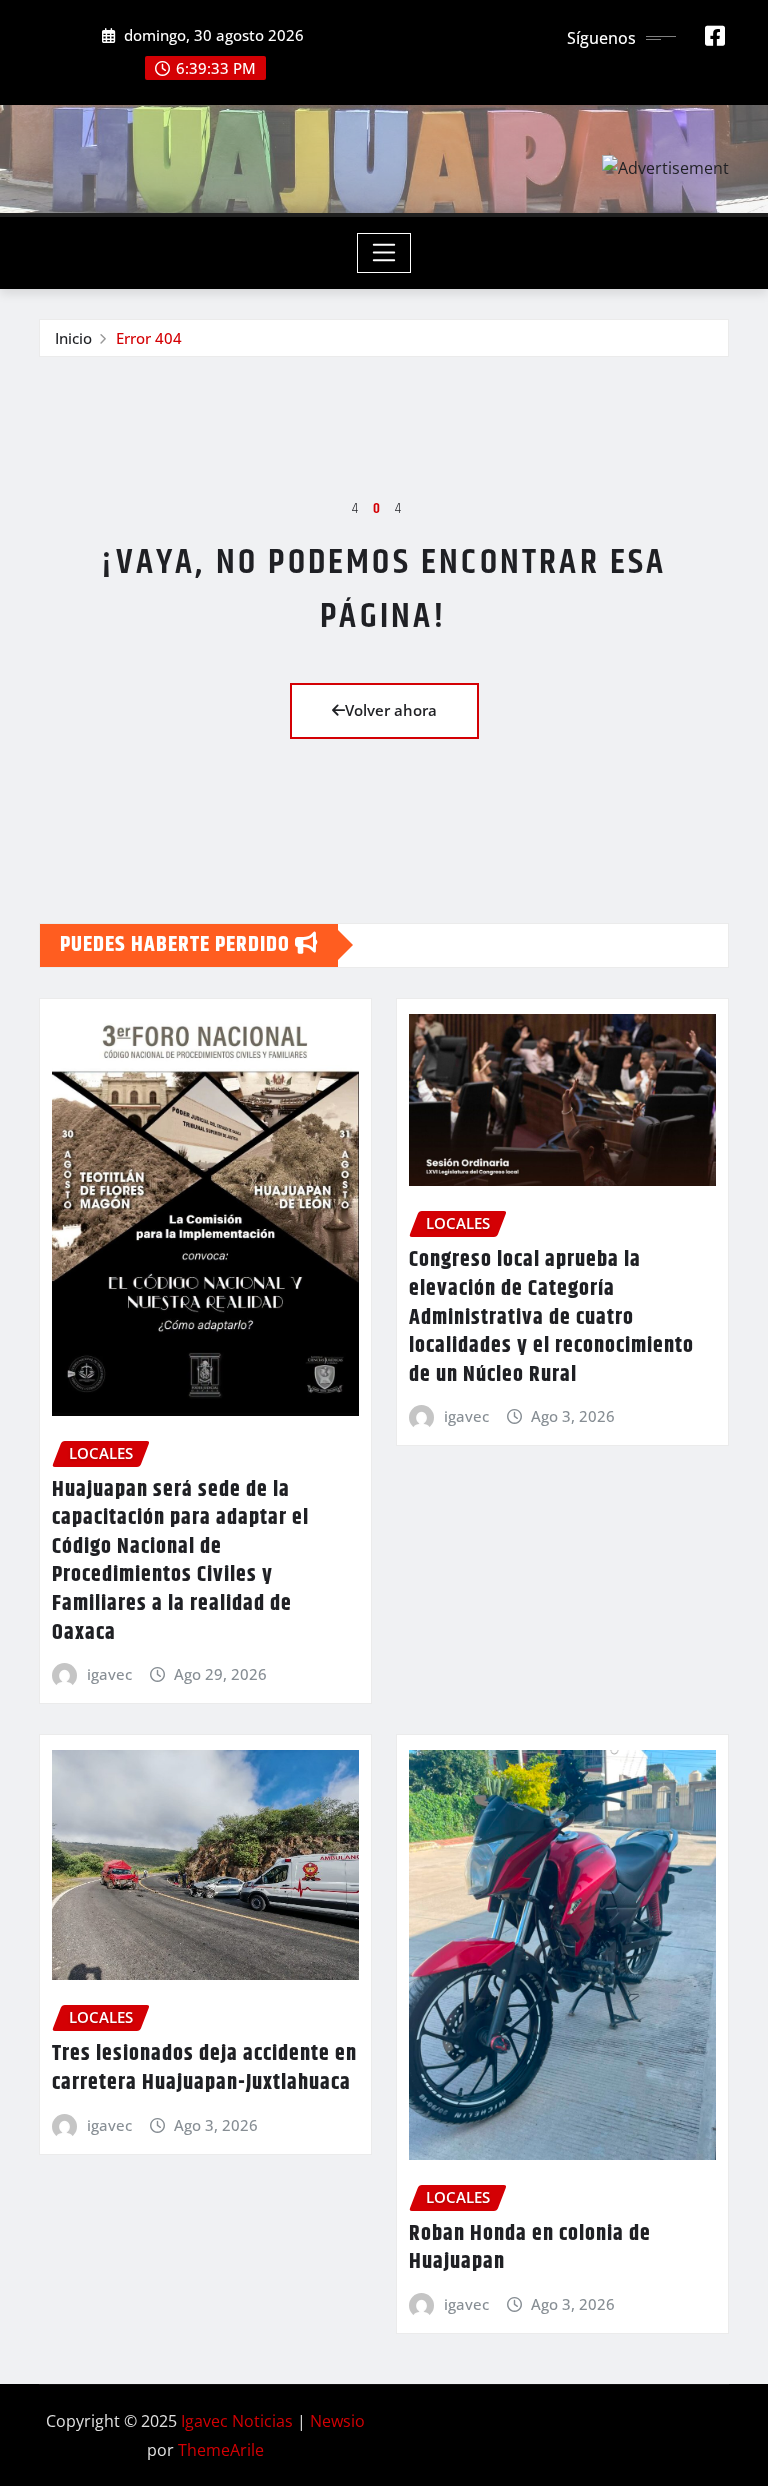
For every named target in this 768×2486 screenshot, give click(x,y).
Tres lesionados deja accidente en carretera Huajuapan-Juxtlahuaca (204, 2068)
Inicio (73, 338)
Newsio (337, 2421)
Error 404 (149, 338)
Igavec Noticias (237, 2421)
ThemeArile (221, 2450)
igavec (109, 1674)
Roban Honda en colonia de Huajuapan (530, 2248)
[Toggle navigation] (384, 253)
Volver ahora (391, 710)
